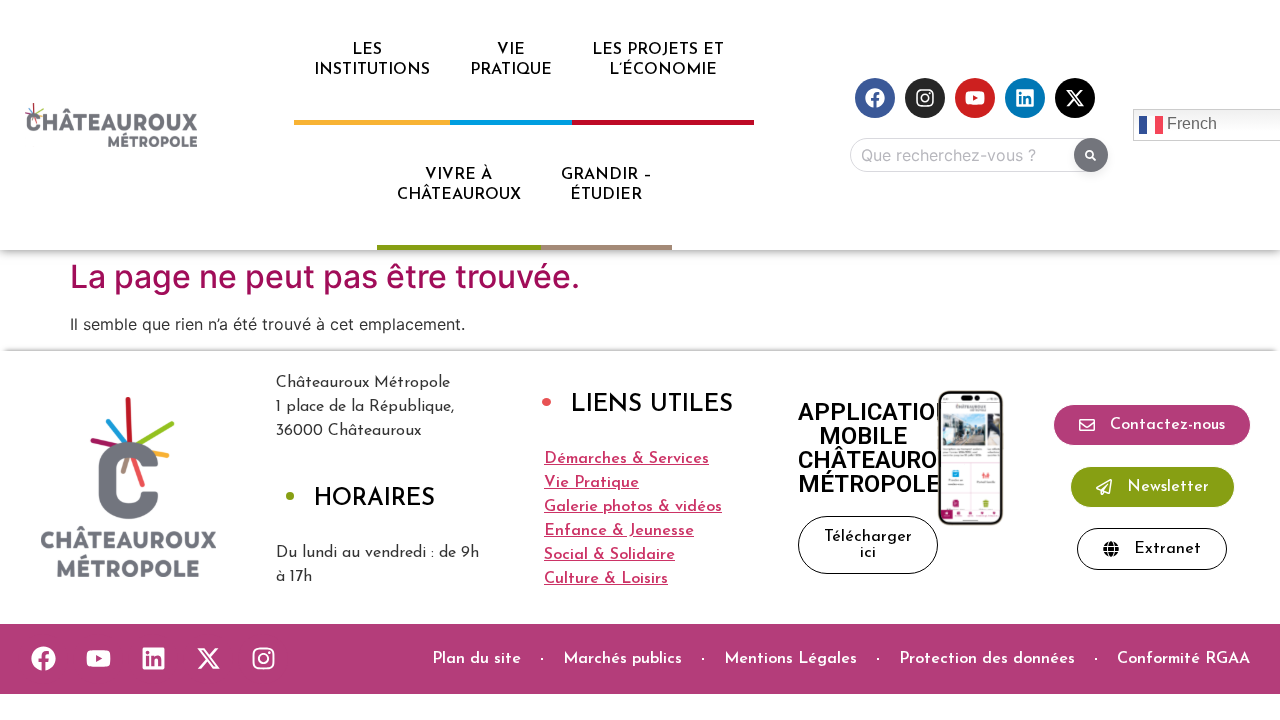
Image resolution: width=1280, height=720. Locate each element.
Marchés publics (622, 659)
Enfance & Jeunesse (619, 531)
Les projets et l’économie (663, 60)
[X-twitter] (1075, 98)
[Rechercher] (1091, 155)
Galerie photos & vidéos (633, 507)
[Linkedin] (1025, 98)
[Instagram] (925, 98)
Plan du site (476, 659)
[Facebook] (875, 98)
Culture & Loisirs (606, 579)
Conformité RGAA (1183, 659)
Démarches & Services (626, 459)
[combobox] (975, 155)
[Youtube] (975, 98)
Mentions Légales (790, 659)
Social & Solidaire (609, 555)
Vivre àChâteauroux (459, 185)
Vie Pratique (591, 483)
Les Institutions (372, 60)
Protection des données (987, 659)
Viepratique (511, 60)
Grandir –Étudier (606, 185)
